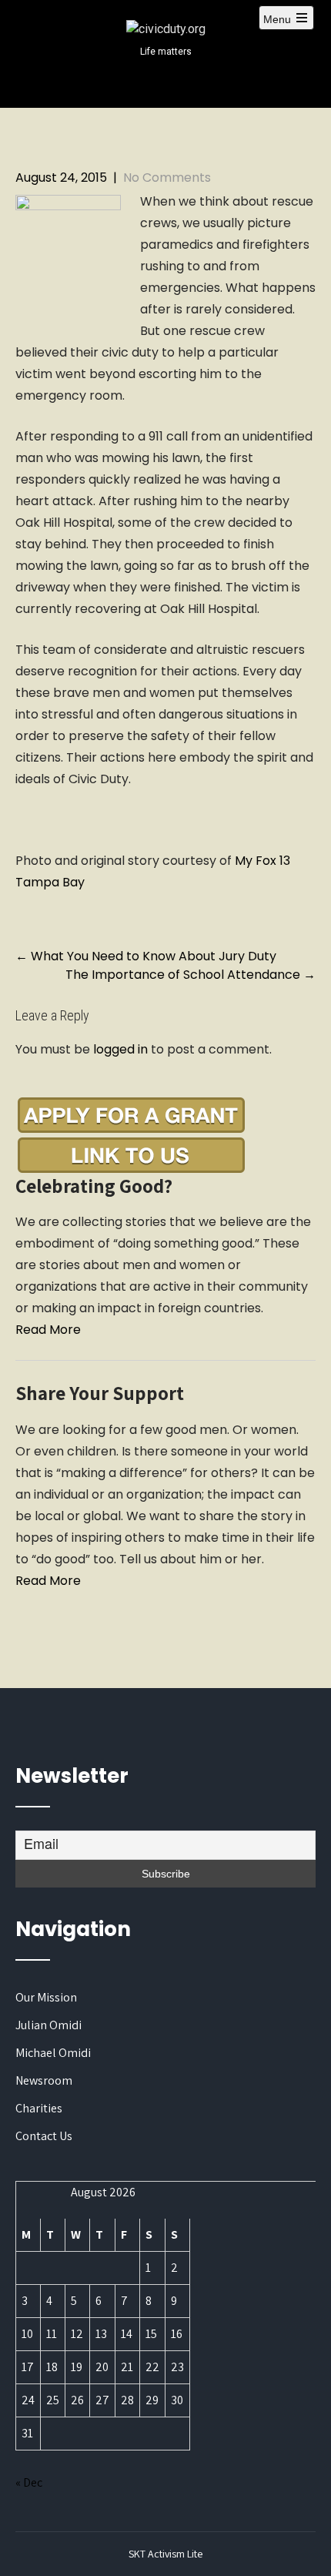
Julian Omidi (48, 2025)
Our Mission (46, 1997)
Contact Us (44, 2136)
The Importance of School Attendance (191, 975)
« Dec (29, 2482)
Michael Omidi (53, 2053)
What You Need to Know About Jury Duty (146, 956)
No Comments (167, 178)
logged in (120, 1049)
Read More (48, 1330)
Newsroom (44, 2080)
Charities (39, 2108)
